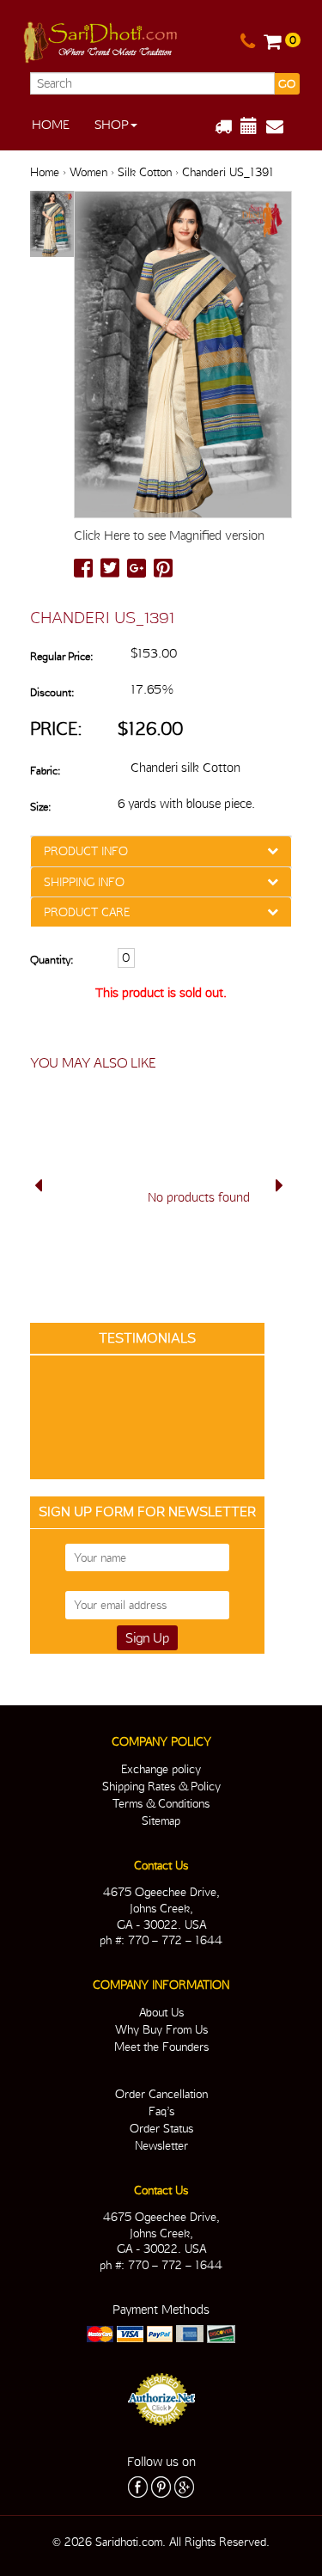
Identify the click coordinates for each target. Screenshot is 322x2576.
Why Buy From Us (161, 2029)
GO (287, 84)
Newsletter (161, 2145)
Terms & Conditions (161, 1803)
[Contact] (248, 42)
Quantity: (52, 960)
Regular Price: (61, 656)
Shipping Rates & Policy (161, 1786)
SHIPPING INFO (84, 882)
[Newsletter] (281, 126)
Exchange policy (161, 1769)
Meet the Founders (161, 2047)
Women (88, 172)
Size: (40, 807)
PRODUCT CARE (87, 912)
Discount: (52, 692)
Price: (56, 728)
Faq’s (161, 2111)
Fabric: (45, 771)
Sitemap (161, 1820)
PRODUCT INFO (86, 851)
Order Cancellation (161, 2094)
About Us (161, 2012)
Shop (112, 125)
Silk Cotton (145, 172)
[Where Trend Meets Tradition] (102, 39)
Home (51, 125)
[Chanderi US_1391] (52, 225)
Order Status (161, 2128)
